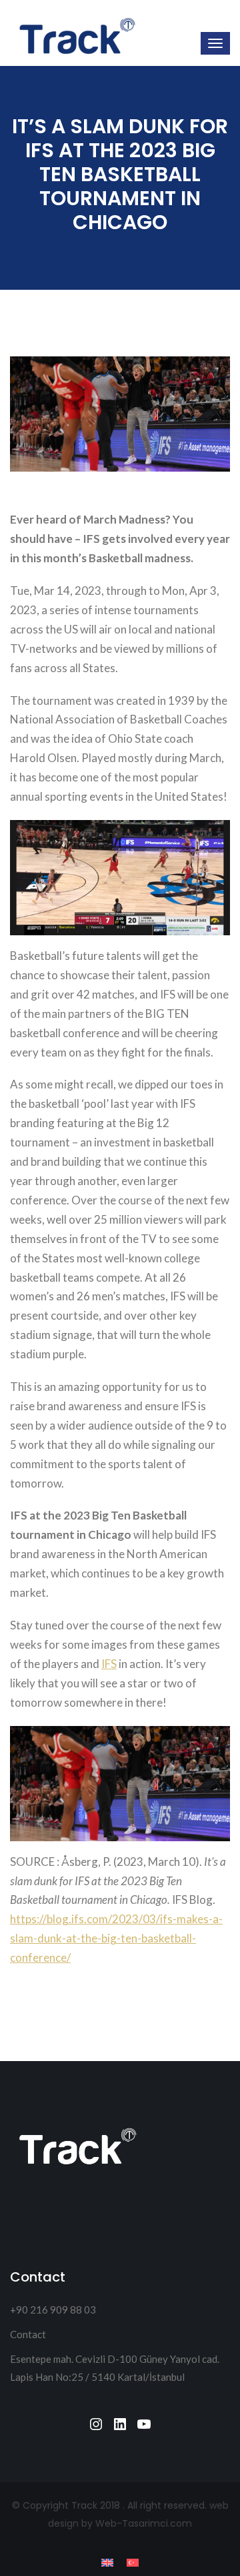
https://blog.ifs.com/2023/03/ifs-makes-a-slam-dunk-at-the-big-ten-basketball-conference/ (116, 1938)
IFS (109, 1664)
